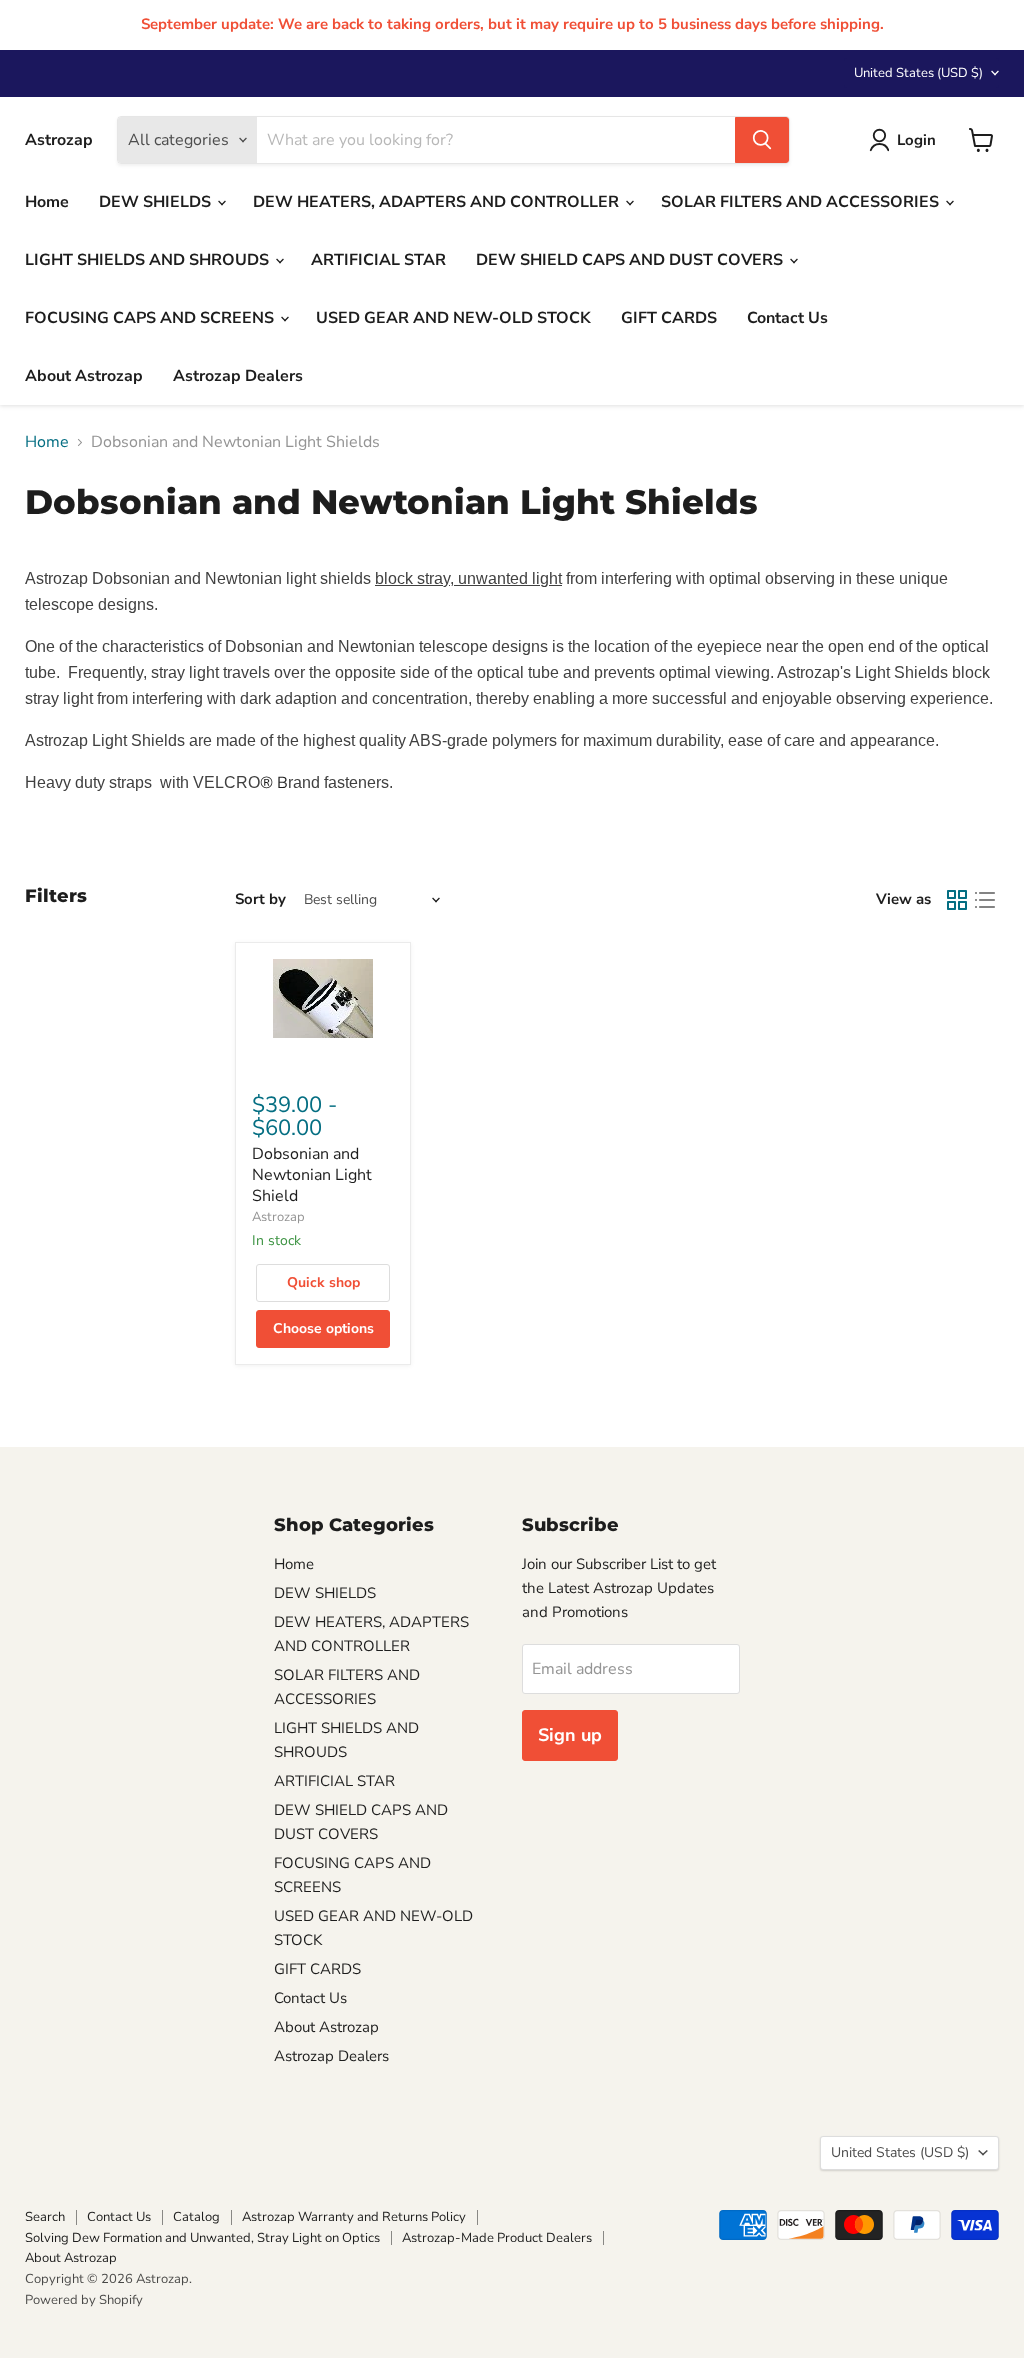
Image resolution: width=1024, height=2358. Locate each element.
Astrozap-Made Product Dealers (497, 2238)
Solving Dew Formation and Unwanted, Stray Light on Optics (202, 2238)
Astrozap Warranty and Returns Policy (354, 2217)
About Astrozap (84, 376)
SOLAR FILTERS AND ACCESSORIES (802, 202)
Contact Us (787, 318)
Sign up (570, 1735)
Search (45, 2217)
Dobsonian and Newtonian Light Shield (312, 1175)
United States (918, 73)
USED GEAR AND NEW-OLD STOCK (453, 318)
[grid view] (957, 900)
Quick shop (323, 1282)
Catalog (196, 2217)
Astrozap (278, 1217)
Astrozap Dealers (238, 376)
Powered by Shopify (84, 2300)
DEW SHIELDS (157, 202)
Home (47, 202)
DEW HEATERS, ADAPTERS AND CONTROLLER (438, 202)
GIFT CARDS (669, 318)
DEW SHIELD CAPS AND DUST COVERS (631, 260)
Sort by (260, 899)
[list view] (985, 900)
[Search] (762, 140)
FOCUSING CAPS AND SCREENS (151, 318)
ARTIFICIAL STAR (378, 260)
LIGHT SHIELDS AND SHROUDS (149, 260)
